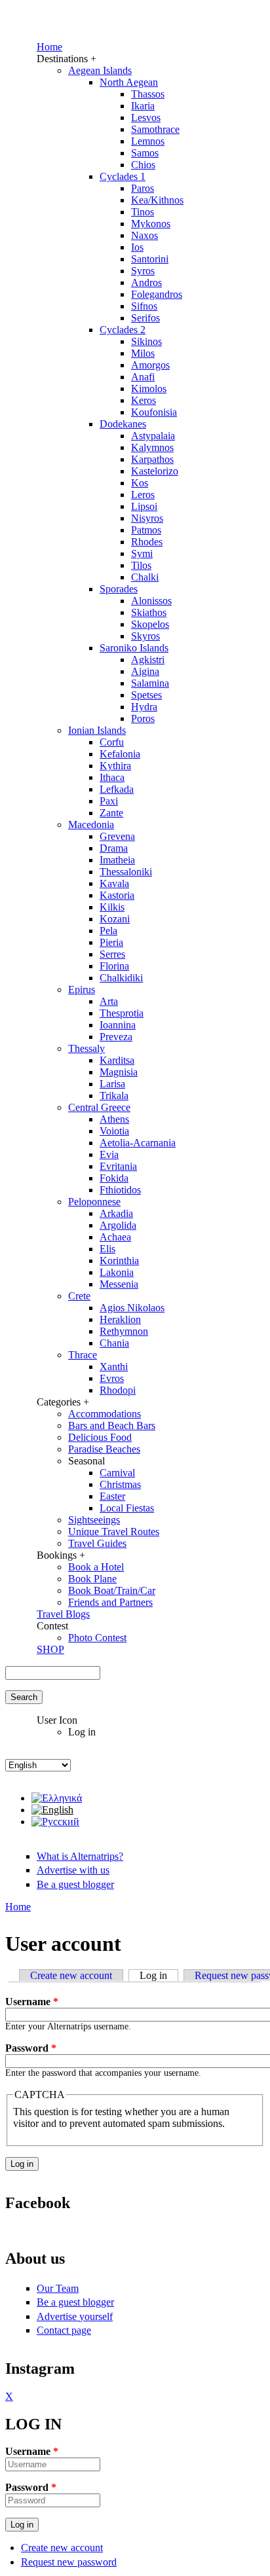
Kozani (115, 919)
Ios (137, 247)
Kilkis (112, 907)
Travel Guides (97, 1543)
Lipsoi (144, 506)
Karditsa (117, 1060)
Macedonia (91, 825)
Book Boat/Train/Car (112, 1590)
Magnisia (119, 1072)
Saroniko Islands (134, 648)
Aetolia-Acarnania (138, 1143)
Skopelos (150, 624)
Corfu (112, 742)
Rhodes (147, 542)
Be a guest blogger (75, 1884)
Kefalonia (120, 754)
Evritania (118, 1166)
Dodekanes (123, 424)
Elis (107, 1249)
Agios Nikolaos (132, 1308)
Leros (143, 495)
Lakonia (117, 1272)
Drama (114, 848)
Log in (159, 1975)
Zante (111, 813)
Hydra (144, 707)
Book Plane (92, 1579)
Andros (146, 282)
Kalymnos (152, 447)
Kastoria (117, 895)
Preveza (116, 1037)
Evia (109, 1154)
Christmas (120, 1484)
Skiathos (149, 612)
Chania (114, 1343)
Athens (114, 1119)
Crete (79, 1296)
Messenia (119, 1284)
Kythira (115, 766)
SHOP (50, 1649)
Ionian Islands (97, 730)
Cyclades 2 (123, 330)
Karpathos (152, 459)
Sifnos (144, 306)
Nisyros (147, 518)
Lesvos (146, 118)
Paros (143, 188)
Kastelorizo (155, 471)
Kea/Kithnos (157, 200)
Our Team (58, 2288)
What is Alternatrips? (80, 1856)
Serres (112, 954)
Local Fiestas (127, 1508)
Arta (109, 1001)
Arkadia (116, 1213)
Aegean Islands (100, 70)
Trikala (114, 1096)
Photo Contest (97, 1638)
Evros (112, 1378)
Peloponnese (94, 1202)
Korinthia (119, 1261)
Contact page (64, 2330)
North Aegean (129, 82)
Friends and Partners (110, 1602)
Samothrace (155, 129)
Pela (108, 931)
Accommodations (105, 1414)
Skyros (145, 636)
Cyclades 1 (123, 176)
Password (31, 2048)
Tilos (141, 565)
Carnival (117, 1473)
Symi (142, 553)
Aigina (145, 671)
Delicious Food (100, 1437)
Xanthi (114, 1367)
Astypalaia (153, 436)
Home (49, 47)
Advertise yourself (75, 2316)
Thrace (83, 1355)
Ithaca (112, 777)
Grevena (117, 836)
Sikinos (146, 341)
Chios (143, 165)
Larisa (112, 1084)
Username (32, 2002)
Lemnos (148, 141)
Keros (144, 400)
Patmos (146, 530)
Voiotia (114, 1131)
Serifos (145, 318)
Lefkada (117, 789)
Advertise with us (73, 1870)
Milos (143, 353)
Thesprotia (122, 1013)
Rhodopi (118, 1390)
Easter (112, 1496)
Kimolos (149, 389)
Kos (140, 483)
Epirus (82, 989)
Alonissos (151, 601)
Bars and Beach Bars (112, 1425)
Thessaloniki (126, 872)
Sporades (119, 589)
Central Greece (99, 1107)
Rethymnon (124, 1331)
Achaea (115, 1237)
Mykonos (151, 224)
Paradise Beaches (104, 1449)
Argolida (118, 1225)
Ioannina (118, 1025)
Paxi (109, 801)
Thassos (148, 94)
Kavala (114, 883)
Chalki (145, 577)
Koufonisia (154, 412)
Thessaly (87, 1048)
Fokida (114, 1178)
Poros (143, 718)
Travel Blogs (63, 1614)
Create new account (71, 1975)
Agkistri (148, 660)
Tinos (143, 212)
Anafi (143, 377)
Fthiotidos (120, 1190)
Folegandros (157, 294)
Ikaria (143, 106)
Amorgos (150, 365)
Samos (145, 153)
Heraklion (120, 1319)
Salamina (150, 683)
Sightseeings (94, 1520)
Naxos (145, 235)
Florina (114, 966)
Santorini (150, 259)
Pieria (111, 942)
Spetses (146, 695)
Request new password (69, 2562)
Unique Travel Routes (114, 1532)
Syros (143, 271)
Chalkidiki (121, 978)
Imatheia (117, 860)
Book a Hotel (96, 1567)
